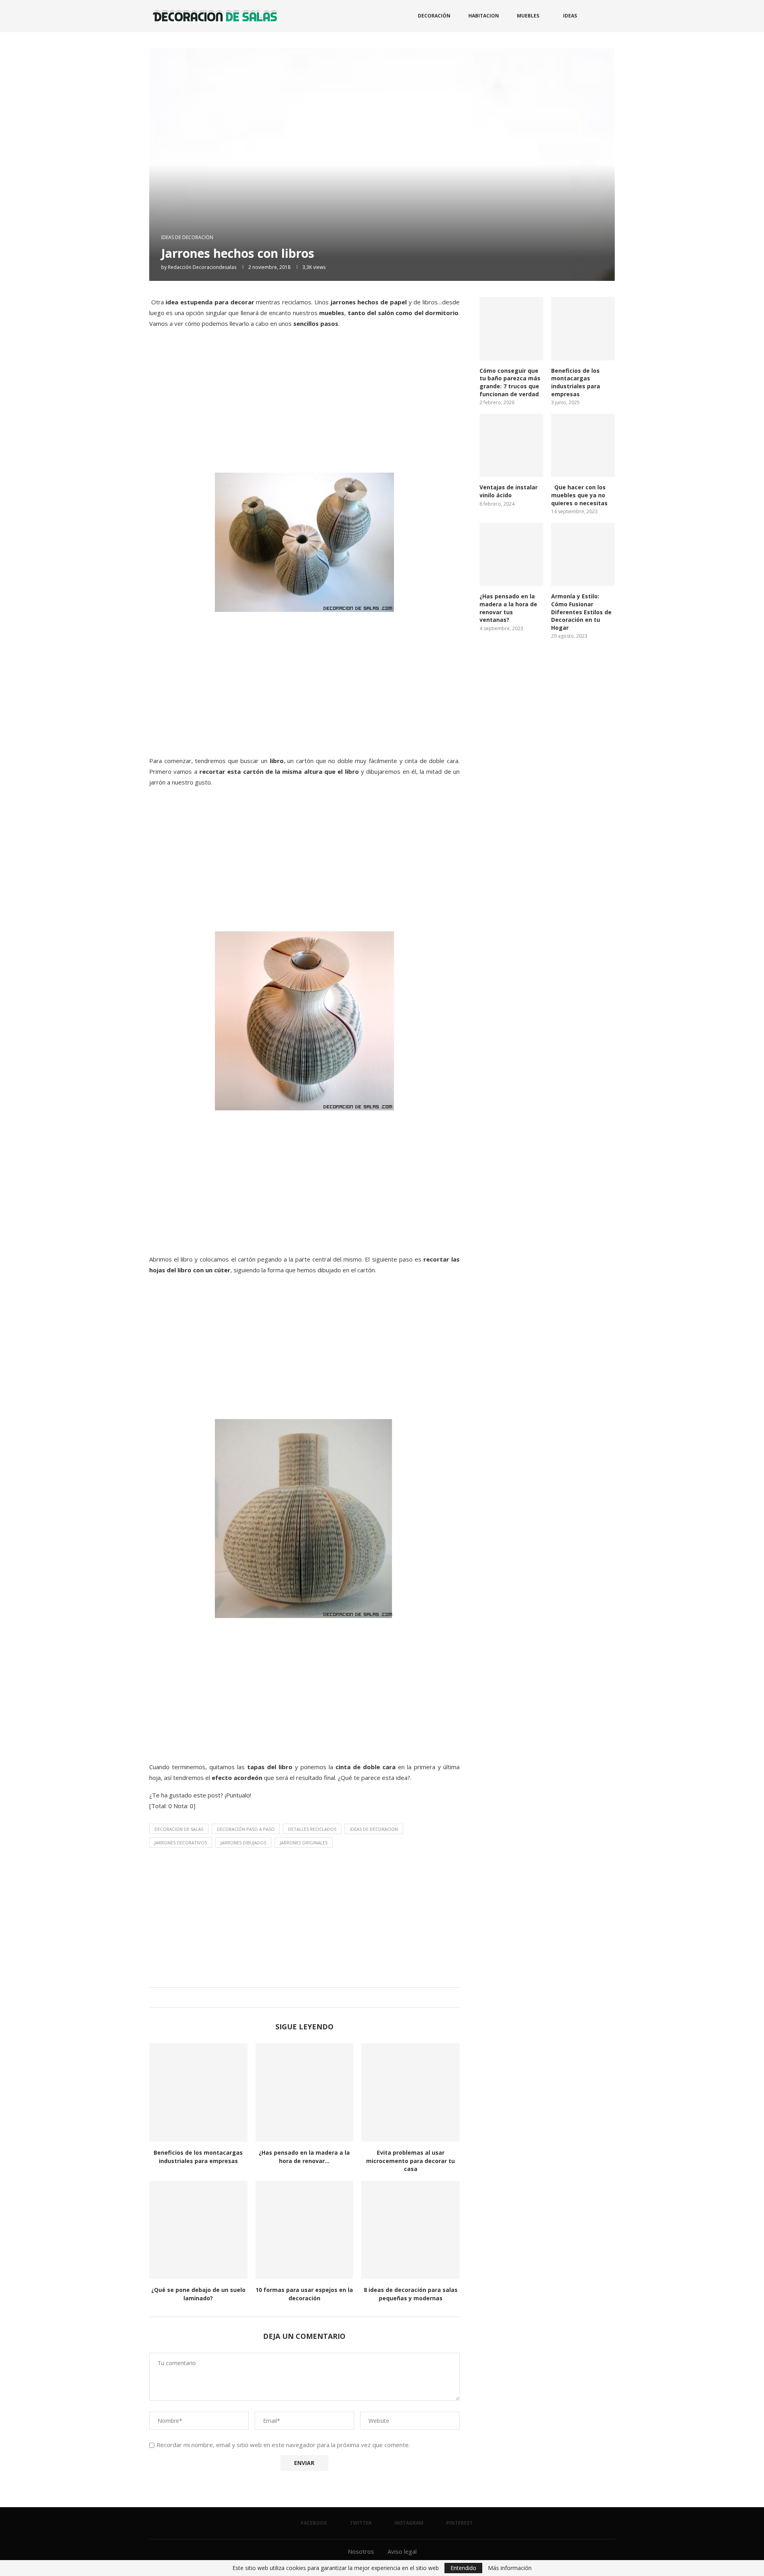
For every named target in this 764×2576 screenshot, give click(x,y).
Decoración (434, 16)
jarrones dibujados (243, 1843)
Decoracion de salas (179, 1829)
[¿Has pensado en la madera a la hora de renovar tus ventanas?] (305, 2092)
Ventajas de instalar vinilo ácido (509, 491)
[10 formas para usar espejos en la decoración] (305, 2230)
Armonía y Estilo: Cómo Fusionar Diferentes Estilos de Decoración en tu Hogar (581, 612)
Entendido (463, 2568)
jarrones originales (304, 1843)
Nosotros (361, 2551)
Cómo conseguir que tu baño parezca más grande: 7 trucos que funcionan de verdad (510, 382)
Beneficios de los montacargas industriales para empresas (198, 2157)
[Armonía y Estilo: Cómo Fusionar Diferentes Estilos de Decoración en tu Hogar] (583, 555)
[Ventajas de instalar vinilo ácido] (511, 446)
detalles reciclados (312, 1829)
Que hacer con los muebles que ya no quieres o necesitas (579, 495)
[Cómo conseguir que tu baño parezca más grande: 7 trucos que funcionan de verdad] (511, 329)
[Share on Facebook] (295, 1997)
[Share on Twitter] (303, 1997)
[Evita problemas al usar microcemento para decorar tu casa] (410, 2092)
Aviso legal (402, 2551)
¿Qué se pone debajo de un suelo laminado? (198, 2294)
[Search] (611, 16)
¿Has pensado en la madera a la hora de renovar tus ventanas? (508, 608)
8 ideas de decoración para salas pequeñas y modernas (411, 2294)
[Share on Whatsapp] (310, 1997)
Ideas (570, 16)
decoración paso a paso (246, 1829)
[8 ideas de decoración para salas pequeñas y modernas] (410, 2230)
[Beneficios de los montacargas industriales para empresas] (198, 2092)
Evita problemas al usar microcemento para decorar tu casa (410, 2161)
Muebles (528, 16)
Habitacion (484, 16)
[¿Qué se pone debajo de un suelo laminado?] (198, 2230)
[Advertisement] (304, 409)
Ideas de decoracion (374, 1829)
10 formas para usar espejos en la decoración (304, 2294)
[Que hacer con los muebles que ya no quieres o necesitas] (583, 446)
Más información (510, 2568)
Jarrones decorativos (181, 1843)
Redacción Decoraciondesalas (202, 267)
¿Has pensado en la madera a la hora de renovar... (304, 2157)
